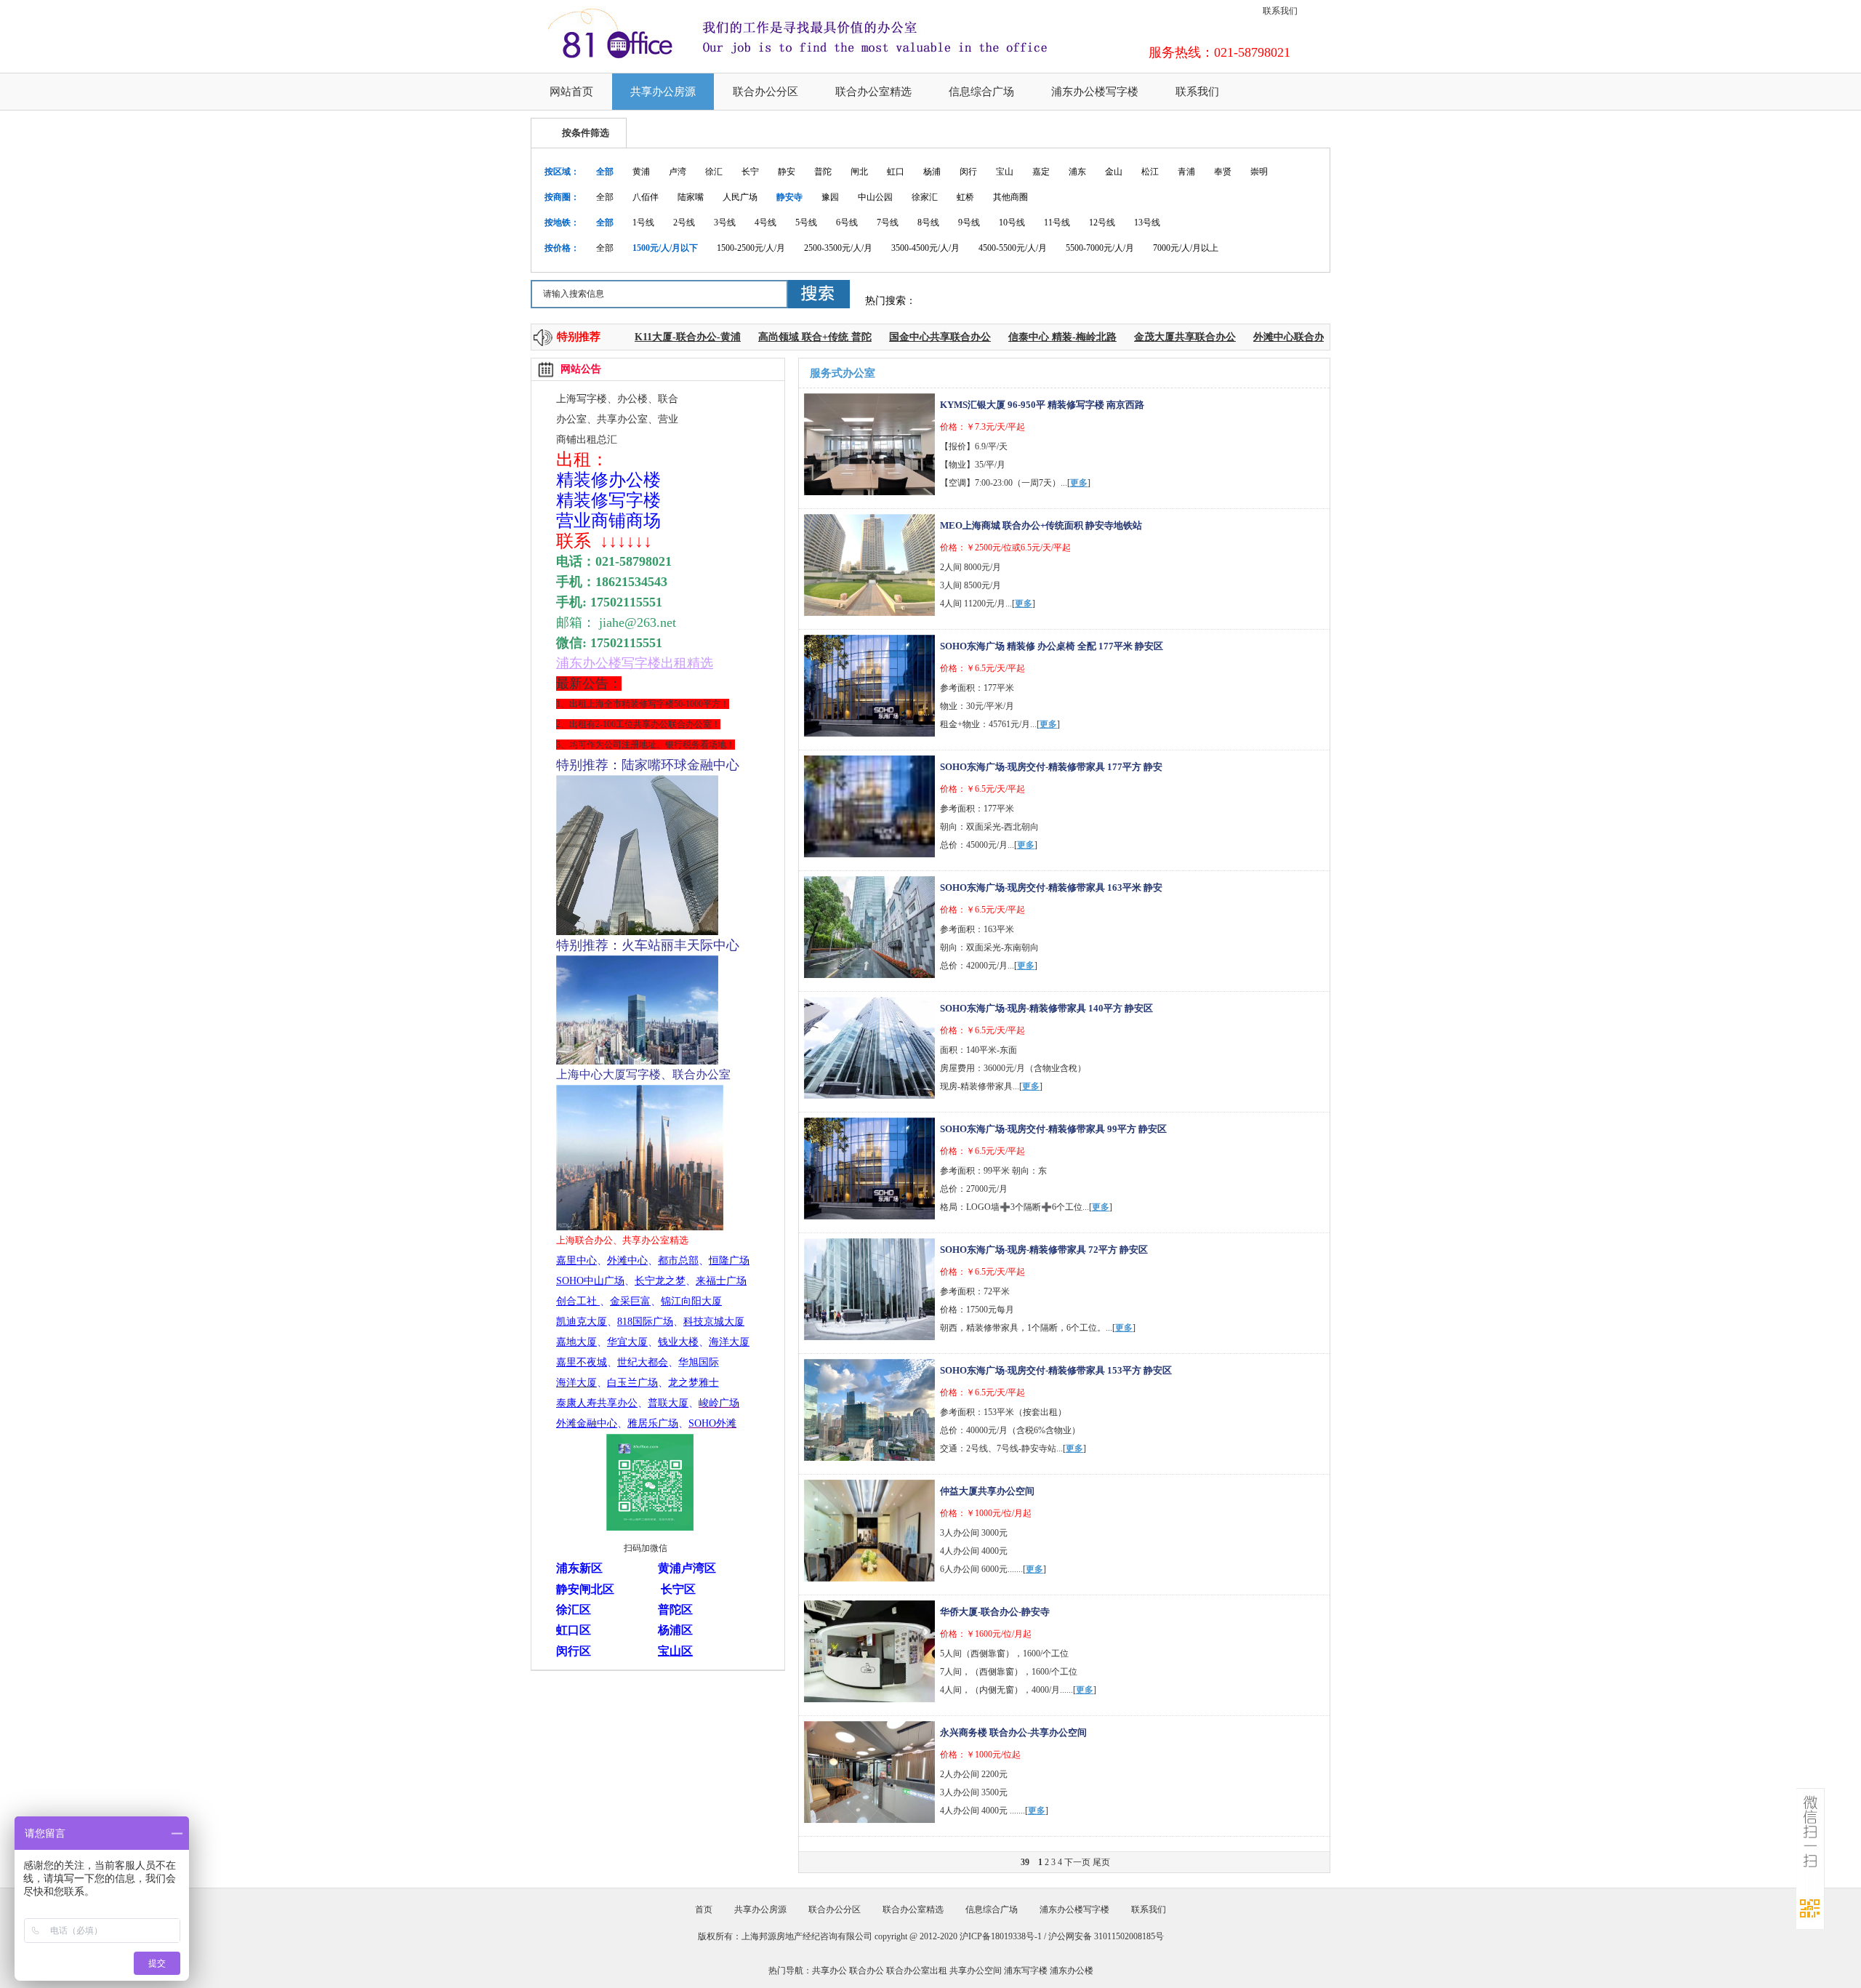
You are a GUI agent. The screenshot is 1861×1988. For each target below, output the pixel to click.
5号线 (806, 223)
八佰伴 (646, 197)
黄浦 (641, 172)
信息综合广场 (981, 92)
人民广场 (740, 197)
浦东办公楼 (1072, 1971)
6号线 (847, 223)
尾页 (1101, 1862)
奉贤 (1223, 172)
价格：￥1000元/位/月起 (986, 1513)
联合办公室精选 (873, 92)
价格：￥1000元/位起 (980, 1755)
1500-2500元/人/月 (751, 248)
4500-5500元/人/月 (1013, 248)
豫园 (830, 197)
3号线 (725, 223)
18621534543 (631, 582)
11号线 (1057, 223)
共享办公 (829, 1971)
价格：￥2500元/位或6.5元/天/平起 (1005, 548)
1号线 (643, 223)
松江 (1150, 172)
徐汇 (714, 172)
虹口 (896, 172)
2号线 (684, 223)
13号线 (1147, 223)
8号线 (928, 223)
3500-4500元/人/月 (925, 248)
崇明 (1259, 172)
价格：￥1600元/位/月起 (986, 1634)
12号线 (1102, 223)
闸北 (859, 172)
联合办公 (867, 1971)
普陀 (823, 172)
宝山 (1005, 172)
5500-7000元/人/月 (1100, 248)
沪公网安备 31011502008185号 (1106, 1936)
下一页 (1077, 1862)
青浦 (1186, 172)
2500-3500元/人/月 (838, 248)
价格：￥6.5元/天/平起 (982, 668)
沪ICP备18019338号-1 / (1004, 1936)
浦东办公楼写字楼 (1095, 92)
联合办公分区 (765, 92)
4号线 (765, 223)
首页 (704, 1909)
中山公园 (875, 197)
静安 (787, 172)
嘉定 (1041, 172)
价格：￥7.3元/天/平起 (982, 427)
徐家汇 (925, 197)
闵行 (968, 172)
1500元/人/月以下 (665, 248)
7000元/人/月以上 (1186, 248)
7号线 (888, 223)
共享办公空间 (976, 1971)
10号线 (1012, 223)
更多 (1079, 483)
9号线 (969, 223)
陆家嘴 (691, 197)
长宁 (750, 172)
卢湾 (678, 172)
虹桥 (965, 197)
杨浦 (932, 172)
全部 (605, 172)
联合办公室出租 (917, 1971)
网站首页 (571, 92)
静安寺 (789, 197)
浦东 (1077, 172)
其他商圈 (1010, 197)
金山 (1114, 172)
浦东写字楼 (1026, 1971)
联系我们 (1280, 11)
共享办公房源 (663, 92)
